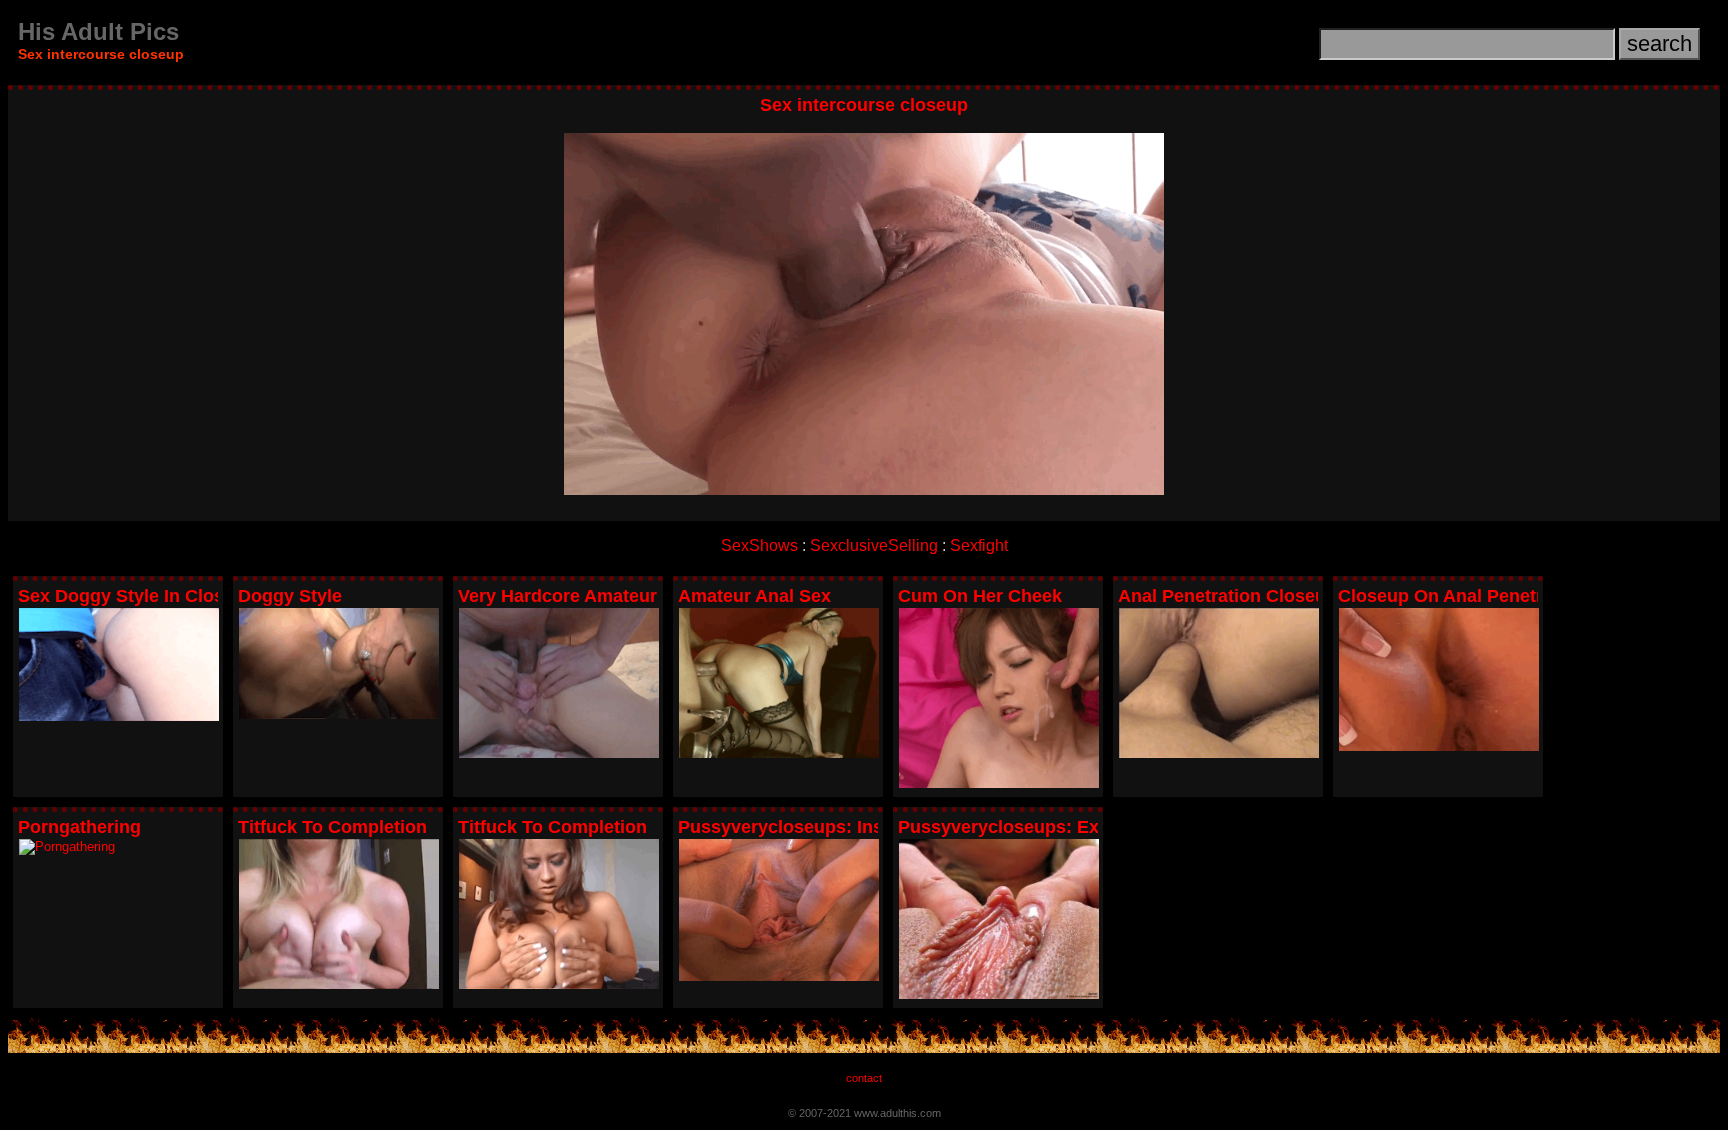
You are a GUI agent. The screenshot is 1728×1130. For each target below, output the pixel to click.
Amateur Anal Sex (754, 596)
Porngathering (79, 827)
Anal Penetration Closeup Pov (1246, 596)
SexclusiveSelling (874, 545)
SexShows (759, 545)
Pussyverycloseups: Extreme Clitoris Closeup (1094, 827)
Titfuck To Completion (332, 827)
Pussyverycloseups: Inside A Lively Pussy (858, 827)
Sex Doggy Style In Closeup (137, 596)
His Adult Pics (98, 31)
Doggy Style (290, 596)
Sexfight (979, 545)
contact (864, 1078)
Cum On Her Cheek (980, 596)
